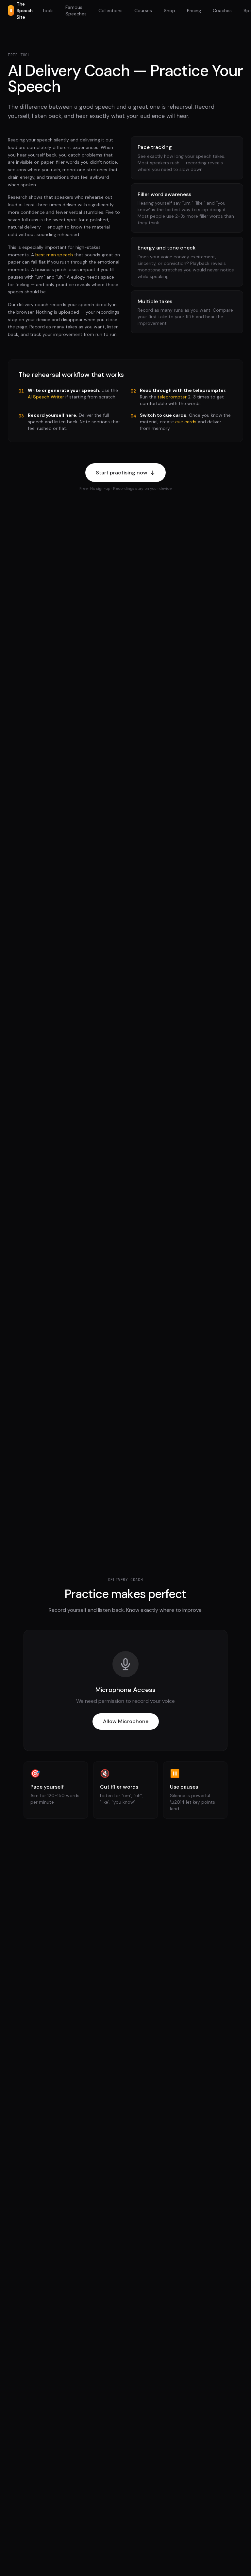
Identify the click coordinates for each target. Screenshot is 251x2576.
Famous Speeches (76, 10)
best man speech (54, 255)
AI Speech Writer (46, 397)
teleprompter (172, 397)
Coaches (222, 10)
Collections (110, 10)
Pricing (194, 10)
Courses (143, 10)
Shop (169, 10)
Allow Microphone (126, 1721)
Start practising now (122, 473)
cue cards (186, 422)
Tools (48, 10)
